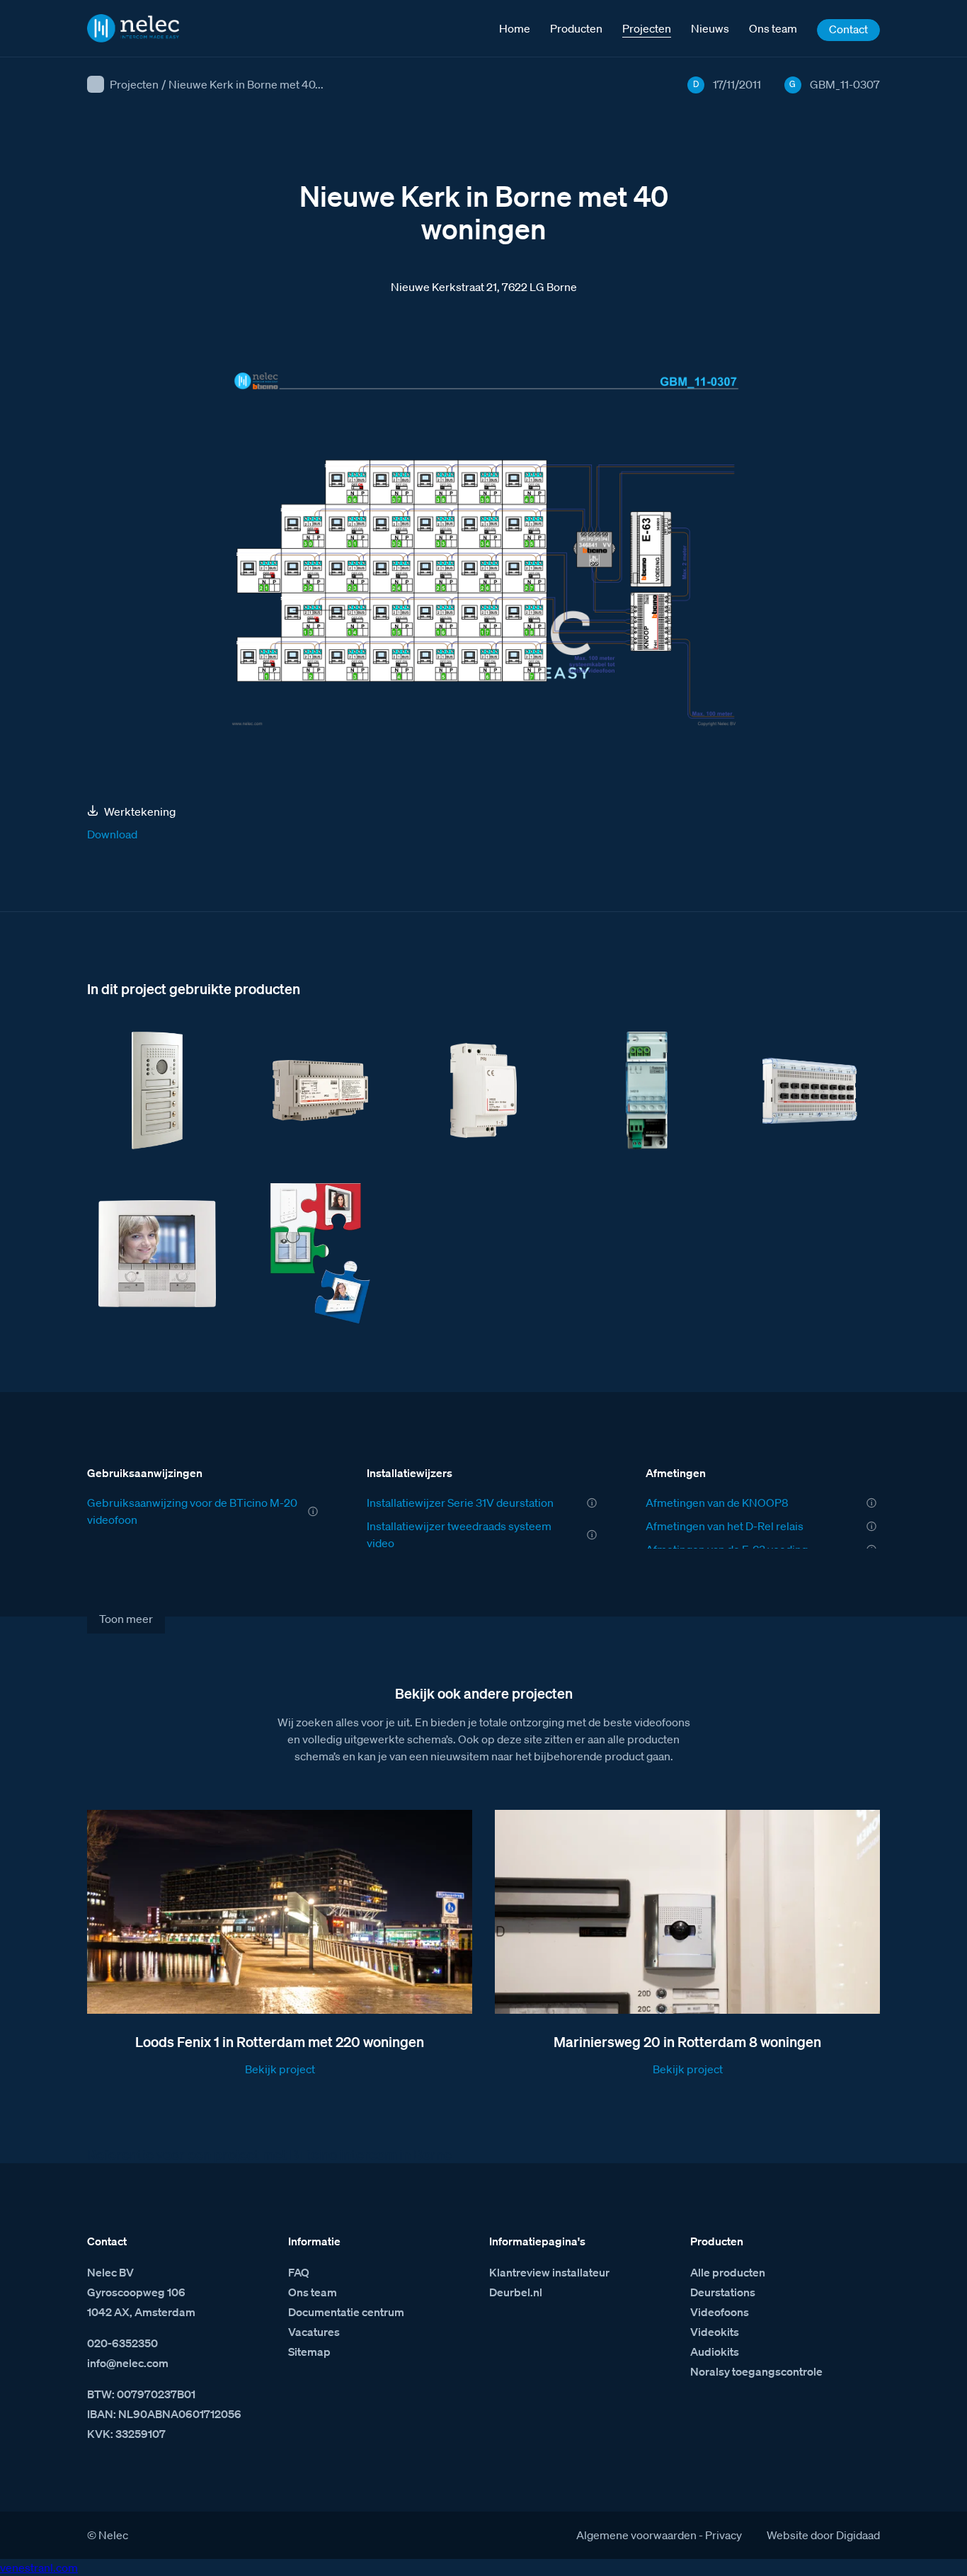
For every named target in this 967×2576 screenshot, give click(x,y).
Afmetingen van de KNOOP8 (717, 1503)
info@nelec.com (128, 2363)
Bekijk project (280, 2069)
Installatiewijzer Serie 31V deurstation (460, 1503)
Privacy (723, 2535)
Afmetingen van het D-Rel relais (725, 1526)
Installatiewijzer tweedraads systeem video (459, 1534)
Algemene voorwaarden (636, 2535)
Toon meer (126, 1619)
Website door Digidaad (823, 2535)
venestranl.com (39, 2568)
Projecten (134, 84)
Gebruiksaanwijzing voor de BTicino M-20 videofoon (192, 1511)
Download (112, 834)
